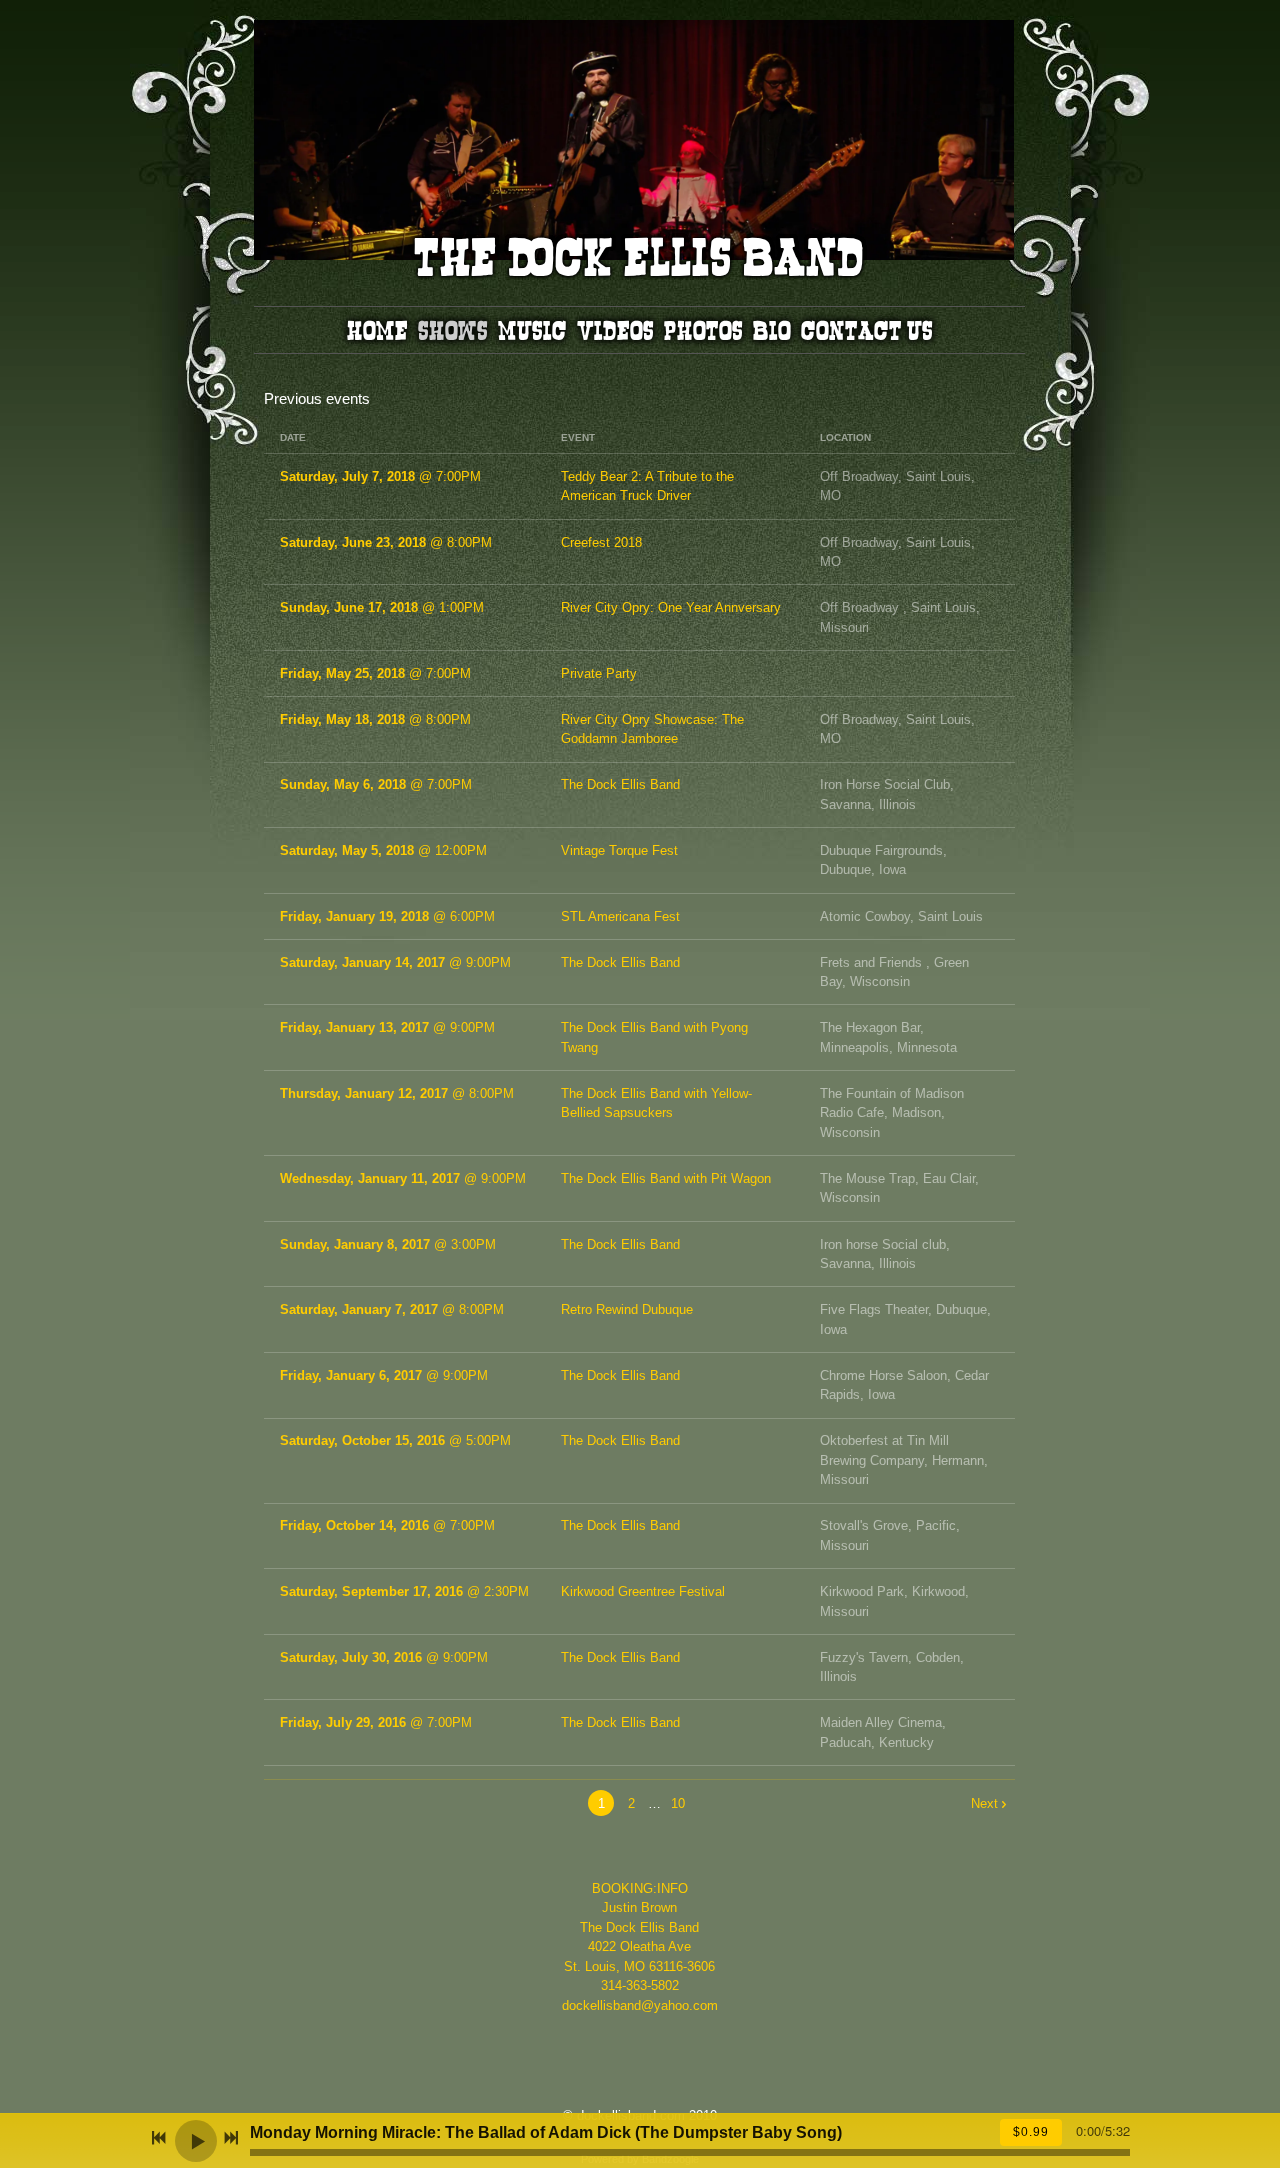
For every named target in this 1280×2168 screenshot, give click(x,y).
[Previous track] (159, 2138)
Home (377, 330)
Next (984, 1803)
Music (532, 330)
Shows (453, 330)
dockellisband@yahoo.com (640, 2005)
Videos (615, 330)
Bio (772, 330)
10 (678, 1803)
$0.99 (1031, 2132)
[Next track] (231, 2138)
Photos (703, 330)
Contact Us (867, 330)
